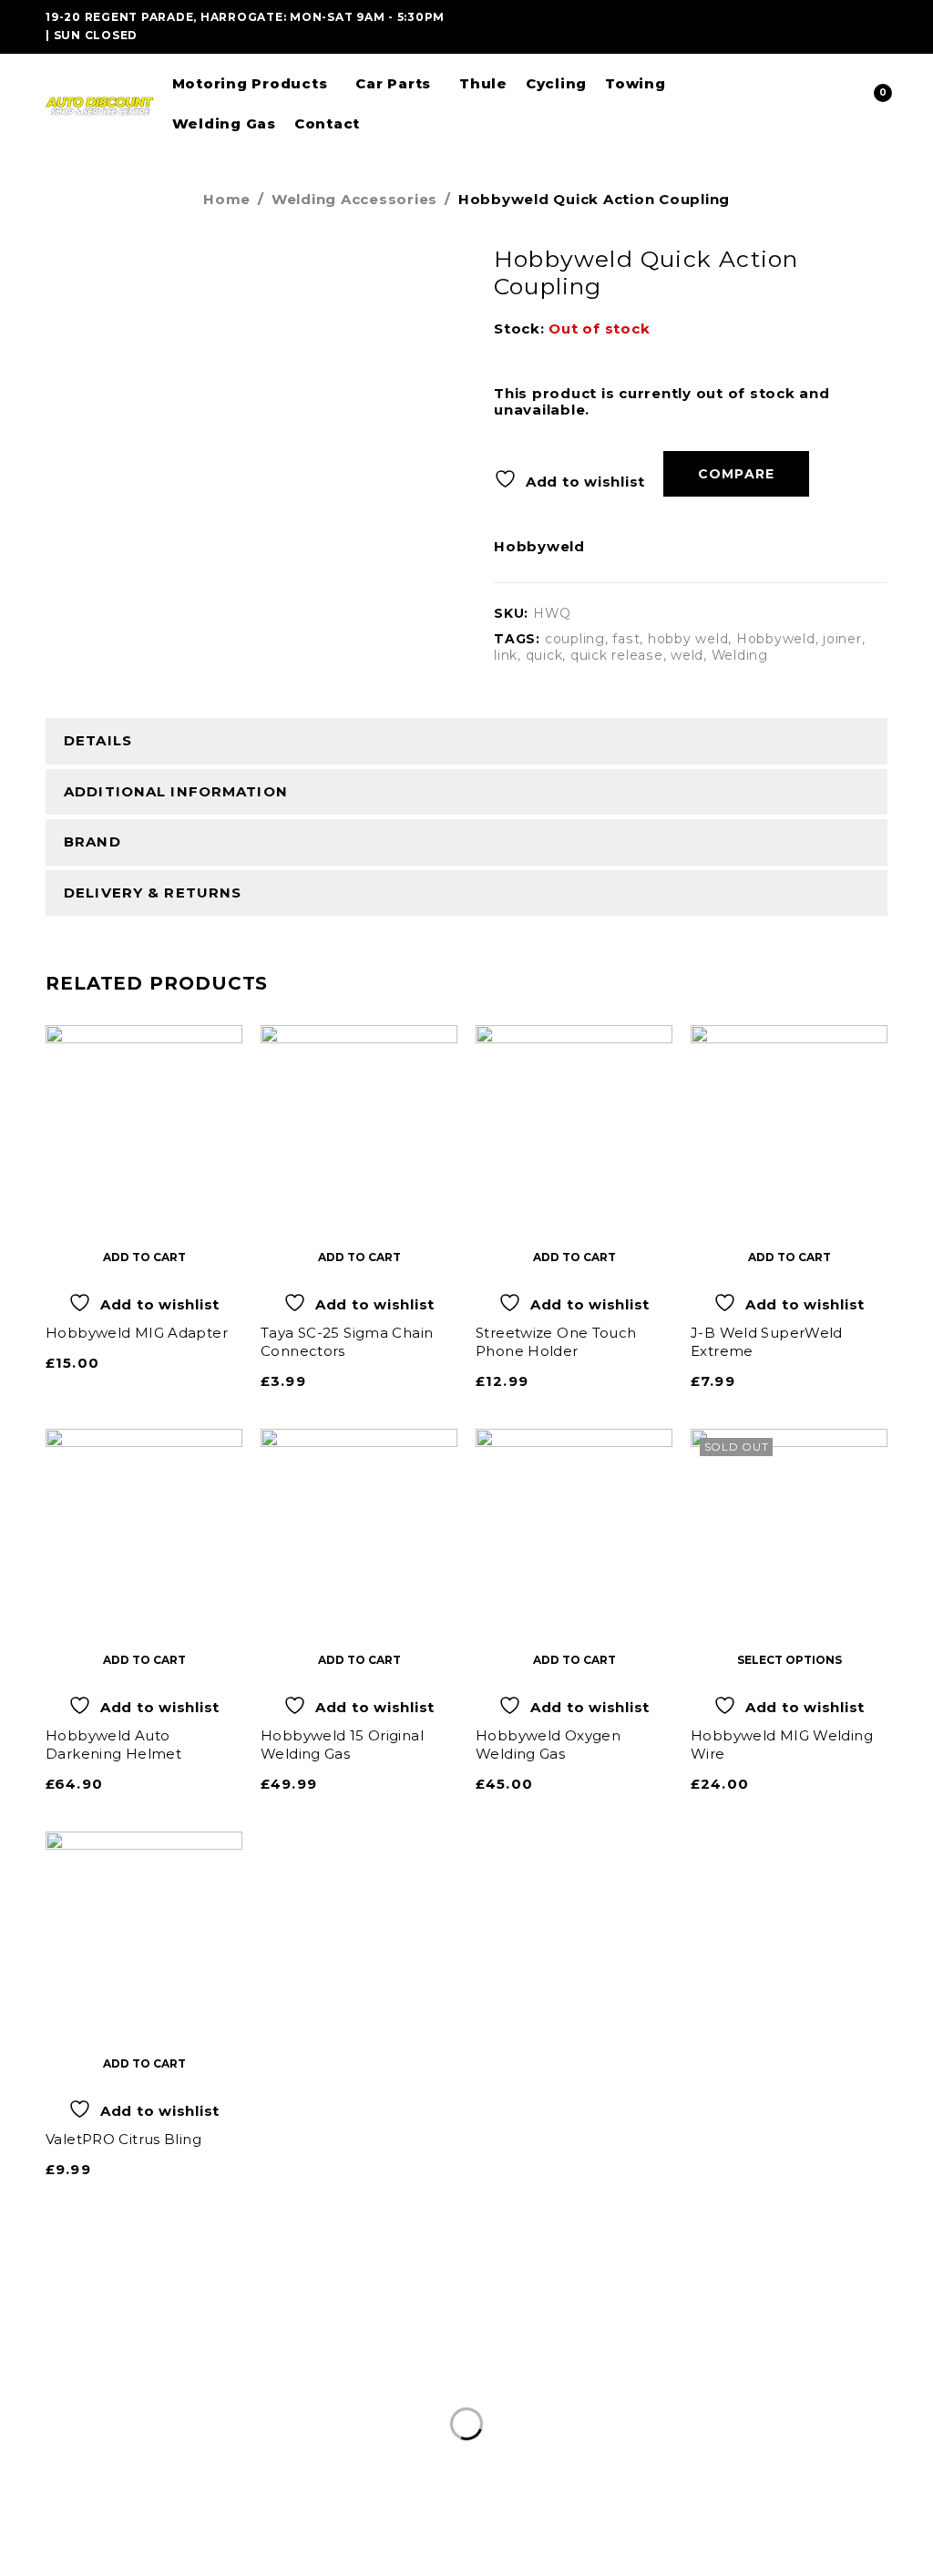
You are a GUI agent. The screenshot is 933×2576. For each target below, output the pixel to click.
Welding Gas (651, 2415)
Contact (747, 2415)
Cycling (486, 2415)
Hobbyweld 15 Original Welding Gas (342, 1745)
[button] (144, 1257)
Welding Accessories (354, 199)
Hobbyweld (539, 547)
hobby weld (688, 639)
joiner (842, 639)
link (506, 655)
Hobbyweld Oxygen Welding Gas (548, 1745)
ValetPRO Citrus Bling (123, 2139)
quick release (617, 655)
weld (687, 655)
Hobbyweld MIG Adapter (137, 1333)
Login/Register (834, 104)
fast (626, 639)
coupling (575, 639)
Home (227, 199)
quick (544, 655)
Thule (424, 2415)
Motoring (191, 2415)
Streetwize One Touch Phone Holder (556, 1342)
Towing (559, 2415)
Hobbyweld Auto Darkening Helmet (113, 1745)
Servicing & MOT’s (313, 2415)
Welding (740, 655)
